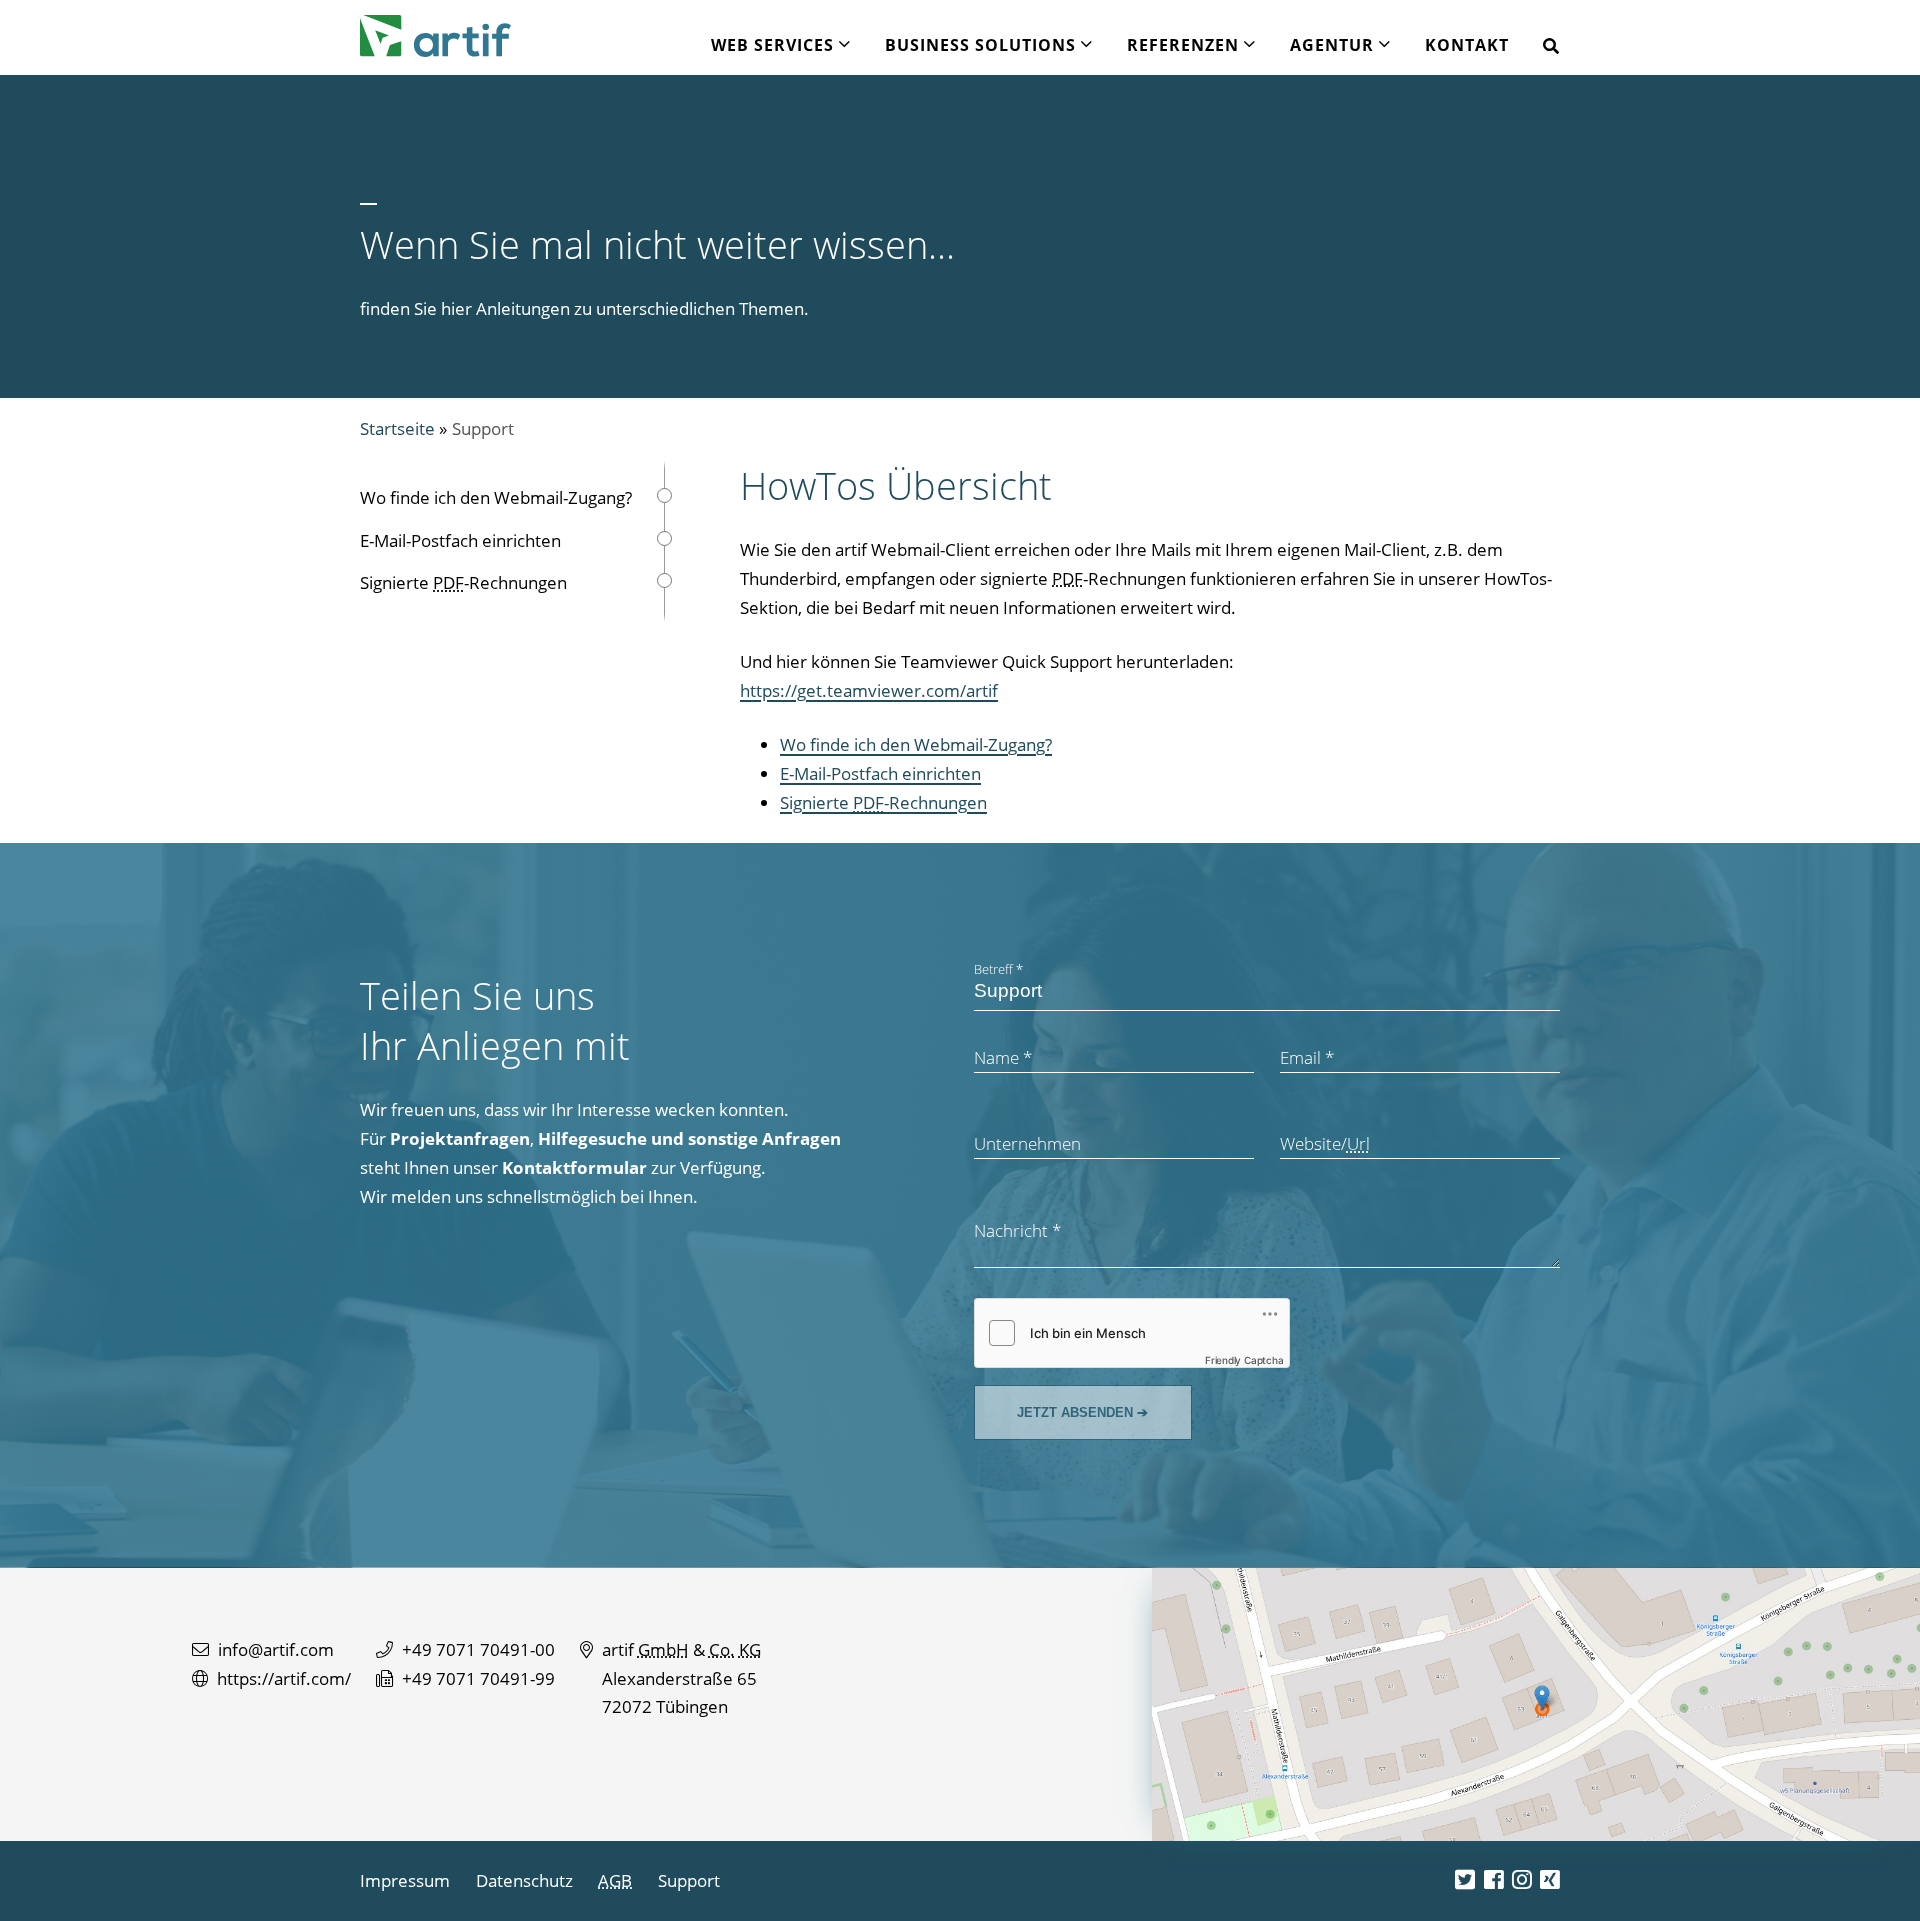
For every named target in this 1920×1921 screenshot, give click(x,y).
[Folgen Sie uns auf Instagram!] (1522, 1880)
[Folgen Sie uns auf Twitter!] (1465, 1880)
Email (1307, 1057)
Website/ (1325, 1143)
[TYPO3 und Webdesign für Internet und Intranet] (435, 36)
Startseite (397, 428)
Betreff (998, 969)
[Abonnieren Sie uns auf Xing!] (1550, 1880)
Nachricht (1017, 1230)
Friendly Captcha (1244, 1360)
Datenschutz (524, 1880)
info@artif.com (276, 1649)
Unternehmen (1027, 1143)
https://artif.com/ (284, 1678)
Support (483, 428)
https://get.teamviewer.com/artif (869, 690)
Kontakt (1467, 45)
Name (1003, 1057)
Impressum (405, 1880)
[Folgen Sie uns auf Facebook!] (1494, 1880)
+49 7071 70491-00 (478, 1649)
